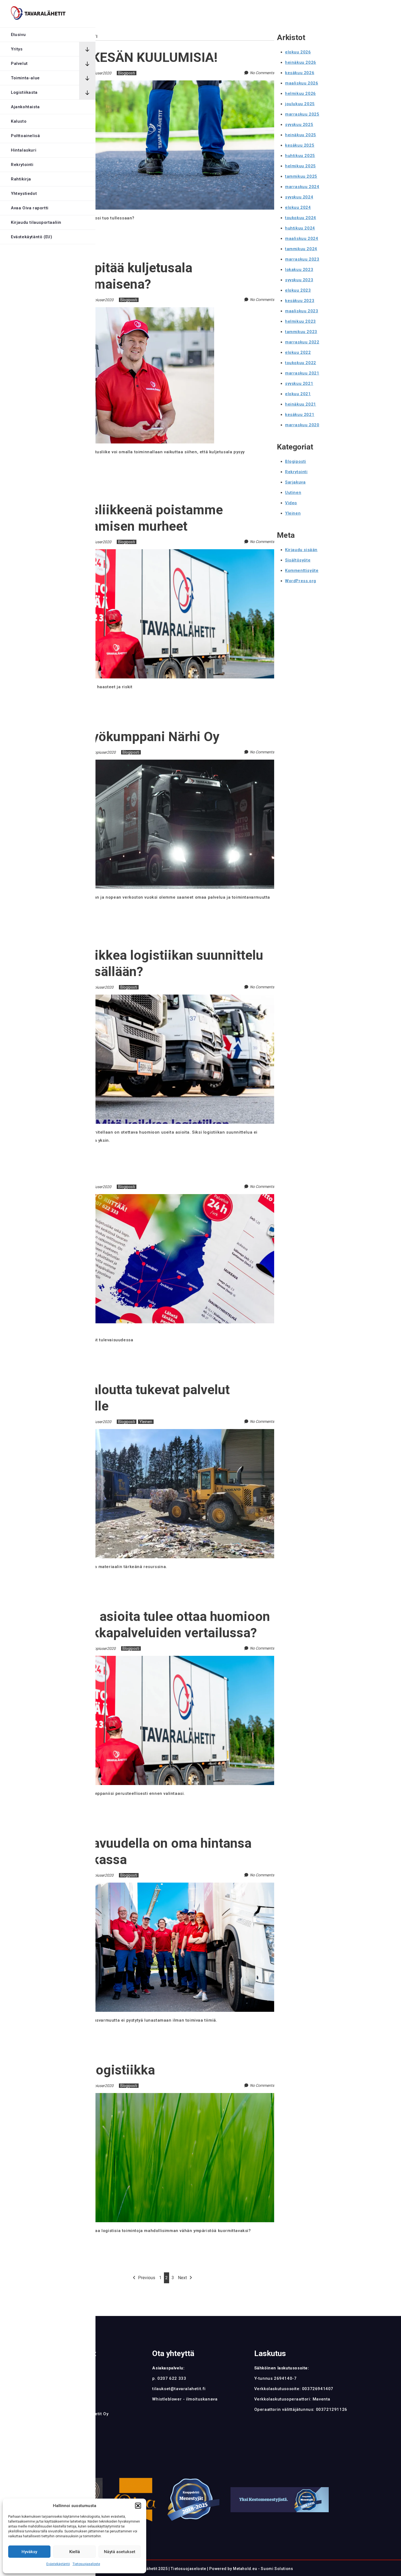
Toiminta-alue (25, 78)
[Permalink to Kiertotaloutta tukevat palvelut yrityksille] (162, 1432)
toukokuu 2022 (301, 363)
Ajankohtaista (25, 107)
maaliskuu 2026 (302, 83)
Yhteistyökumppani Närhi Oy (135, 737)
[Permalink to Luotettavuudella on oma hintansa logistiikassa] (162, 1886)
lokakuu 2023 (299, 270)
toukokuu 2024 (301, 218)
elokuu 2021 (298, 394)
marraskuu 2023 (302, 259)
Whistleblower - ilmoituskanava (185, 2399)
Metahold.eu (245, 2569)
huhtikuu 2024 (300, 228)
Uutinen (293, 493)
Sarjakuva (295, 482)
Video (291, 503)
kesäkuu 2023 (300, 301)
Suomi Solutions (277, 2569)
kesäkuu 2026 (300, 73)
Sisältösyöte (298, 560)
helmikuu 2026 (300, 93)
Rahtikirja (21, 179)
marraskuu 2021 (302, 373)
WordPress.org (301, 581)
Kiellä (75, 2552)
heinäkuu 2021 (301, 404)
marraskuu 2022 (302, 342)
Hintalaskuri (24, 150)
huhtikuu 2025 (300, 156)
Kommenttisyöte (302, 570)
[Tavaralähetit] (38, 14)
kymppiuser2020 (97, 73)
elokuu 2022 (298, 352)
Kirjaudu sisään (301, 550)
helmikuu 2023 (300, 321)
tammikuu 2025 (301, 176)
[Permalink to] (162, 1197)
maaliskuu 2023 (302, 311)
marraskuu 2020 (302, 425)
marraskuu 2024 (302, 187)
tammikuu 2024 (301, 249)
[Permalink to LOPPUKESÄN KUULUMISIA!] (162, 84)
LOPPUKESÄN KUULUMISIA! (134, 57)
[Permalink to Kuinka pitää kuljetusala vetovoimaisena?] (132, 310)
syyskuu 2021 (299, 383)
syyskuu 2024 (299, 197)
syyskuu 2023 (299, 280)
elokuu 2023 (298, 290)
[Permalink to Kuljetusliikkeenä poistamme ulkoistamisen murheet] (162, 552)
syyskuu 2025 (299, 125)
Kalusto (19, 121)
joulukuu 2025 (300, 104)
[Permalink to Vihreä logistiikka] (162, 2096)
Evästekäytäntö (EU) (32, 237)
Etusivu (18, 35)
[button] (138, 2506)
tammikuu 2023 (301, 332)
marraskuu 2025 (302, 114)
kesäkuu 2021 (300, 415)
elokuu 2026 (298, 52)
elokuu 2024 (298, 207)
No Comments (262, 73)
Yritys (17, 49)
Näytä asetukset (120, 2552)
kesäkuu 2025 (300, 145)
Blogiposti (127, 73)
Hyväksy (29, 2552)
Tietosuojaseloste (86, 2564)
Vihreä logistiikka (103, 2070)
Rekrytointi (22, 165)
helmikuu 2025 (300, 166)
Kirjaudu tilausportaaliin (36, 222)
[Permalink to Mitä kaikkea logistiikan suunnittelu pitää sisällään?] (162, 998)
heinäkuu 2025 (301, 135)
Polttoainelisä (25, 136)
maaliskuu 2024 (302, 238)
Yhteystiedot (24, 194)
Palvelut (19, 64)
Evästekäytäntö (58, 2564)
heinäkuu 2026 (301, 62)
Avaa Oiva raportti (30, 208)
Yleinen (146, 1422)
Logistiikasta (24, 92)
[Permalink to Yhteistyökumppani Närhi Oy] (162, 763)
